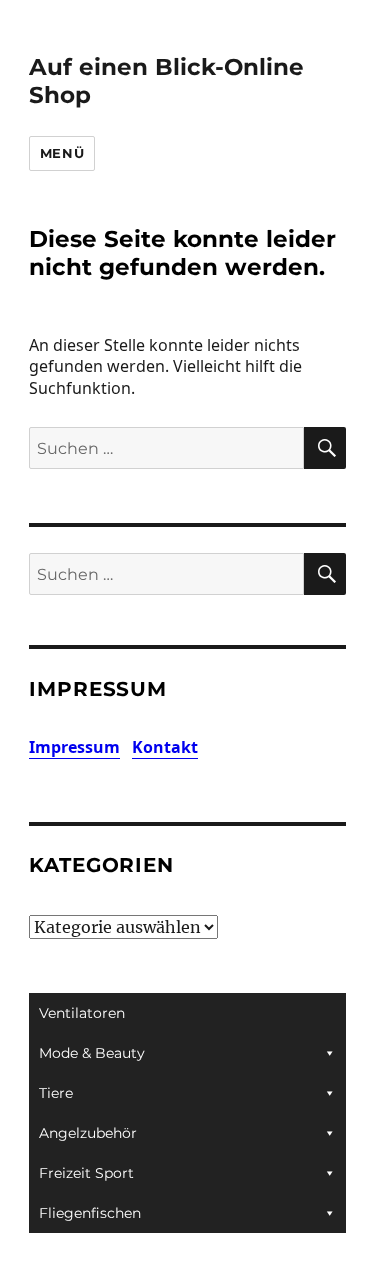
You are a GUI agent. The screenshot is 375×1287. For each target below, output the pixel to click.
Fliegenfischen (90, 1213)
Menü (62, 153)
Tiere (56, 1093)
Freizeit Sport (86, 1173)
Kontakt (165, 747)
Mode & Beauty (92, 1053)
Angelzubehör (88, 1133)
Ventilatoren (82, 1013)
